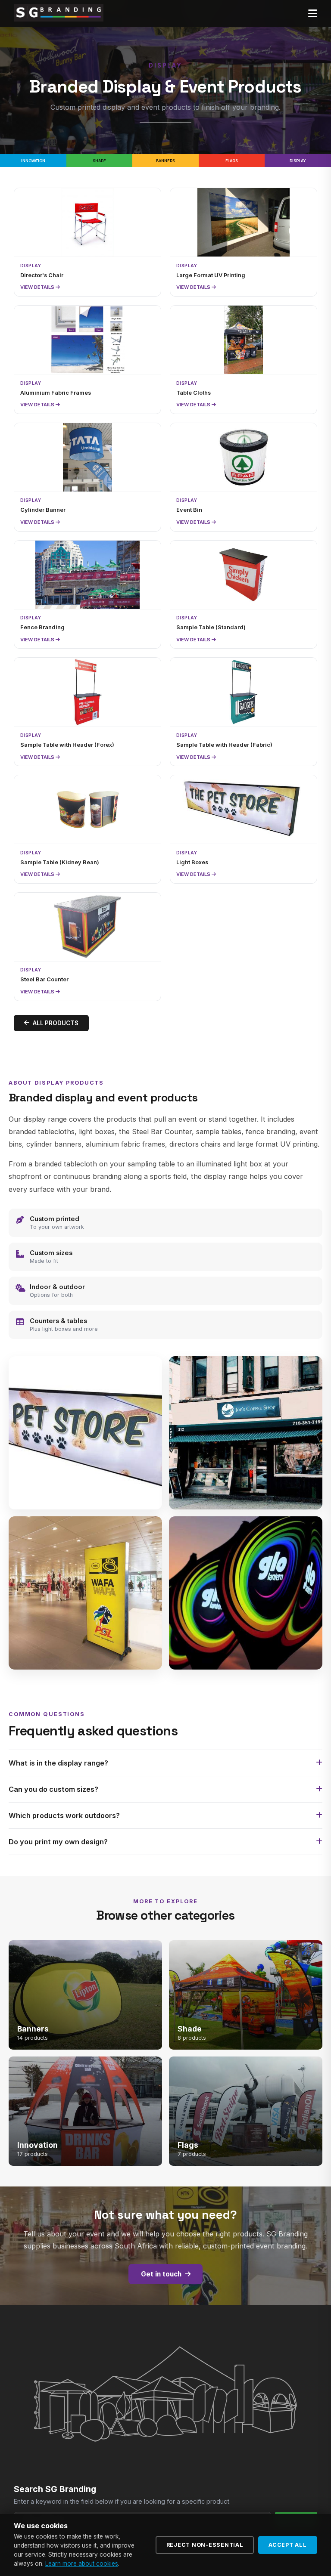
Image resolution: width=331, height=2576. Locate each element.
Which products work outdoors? (64, 1815)
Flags (232, 161)
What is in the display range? (58, 1763)
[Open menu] (313, 14)
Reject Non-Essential (205, 2545)
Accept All (288, 2545)
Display (298, 161)
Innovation (33, 161)
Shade (99, 161)
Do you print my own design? (58, 1842)
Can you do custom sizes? (53, 1789)
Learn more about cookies (82, 2564)
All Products (56, 1023)
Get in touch (161, 2274)
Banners (165, 161)
